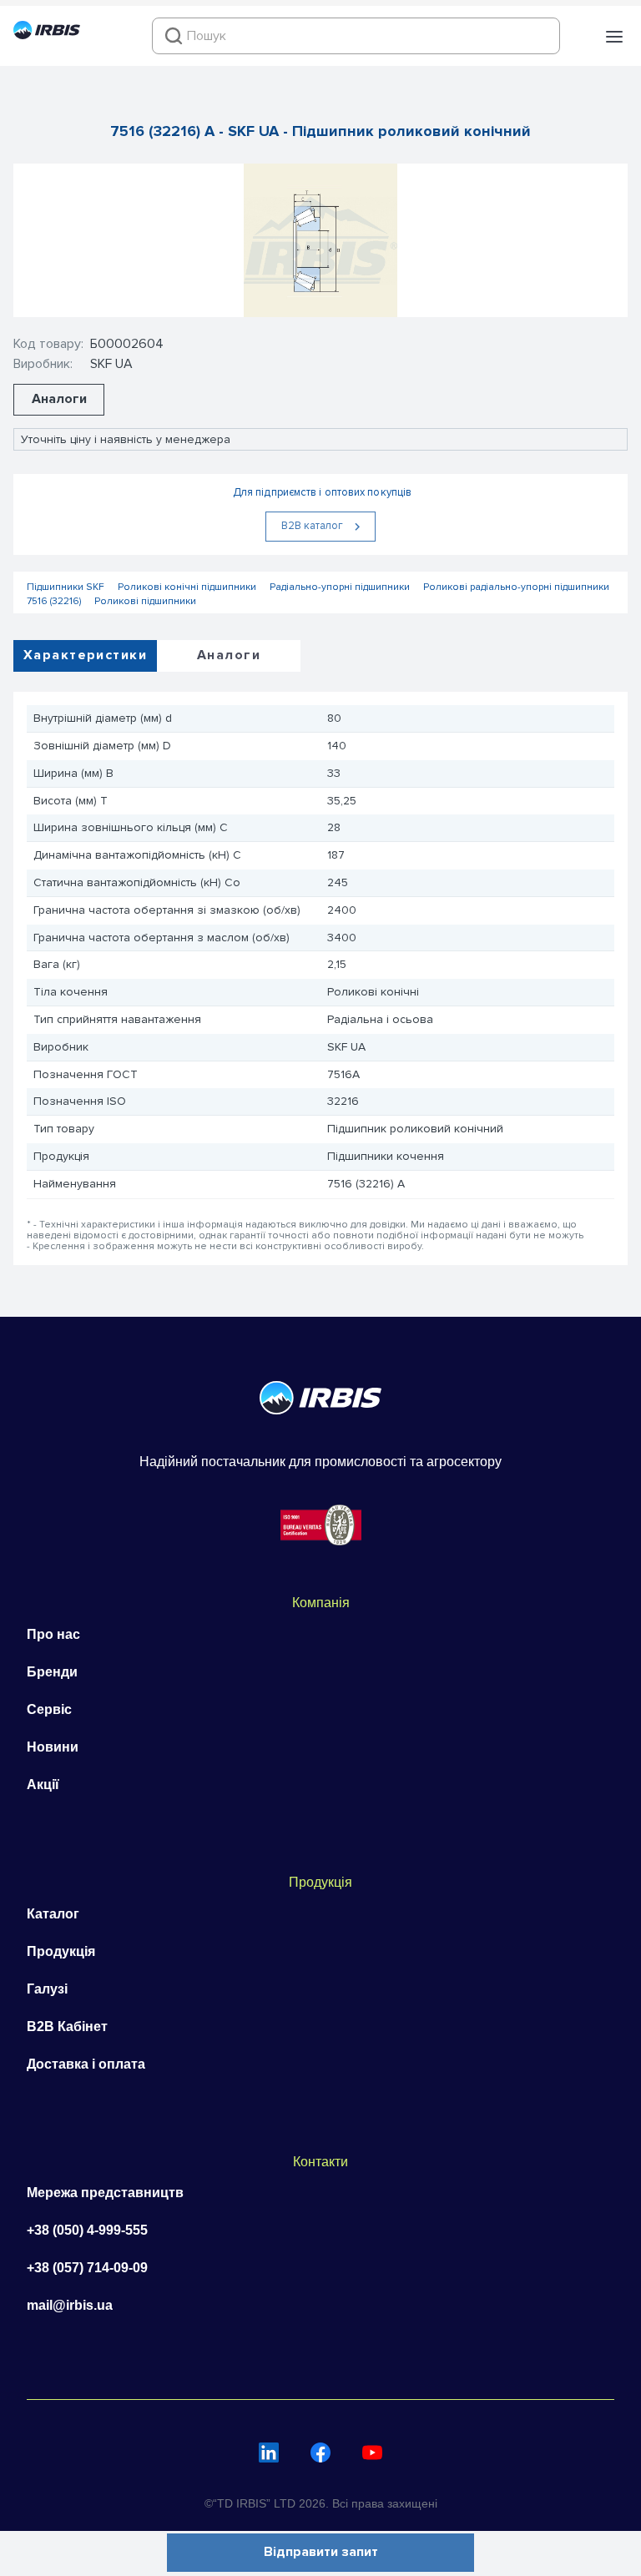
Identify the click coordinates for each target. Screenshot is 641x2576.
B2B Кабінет (67, 2027)
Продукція (61, 1951)
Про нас (53, 1634)
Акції (43, 1785)
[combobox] (356, 36)
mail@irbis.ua (70, 2305)
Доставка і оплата (86, 2064)
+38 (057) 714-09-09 (87, 2268)
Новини (53, 1747)
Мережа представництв (105, 2193)
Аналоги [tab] (229, 655)
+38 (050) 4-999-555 (87, 2230)
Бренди (52, 1672)
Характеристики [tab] (85, 655)
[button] (614, 37)
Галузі (47, 1989)
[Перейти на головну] (47, 35)
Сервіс (49, 1709)
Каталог (53, 1914)
